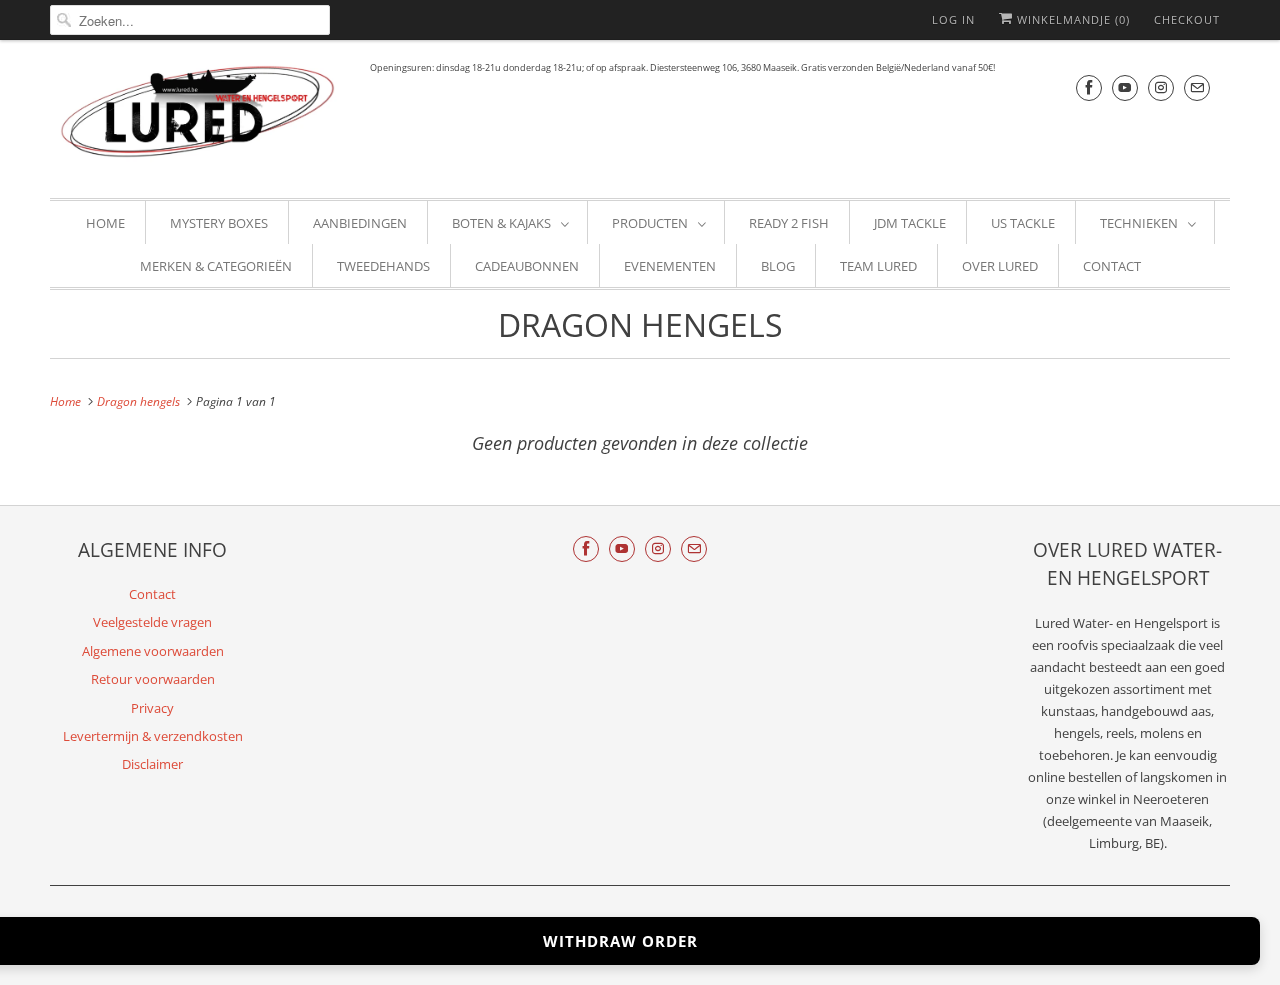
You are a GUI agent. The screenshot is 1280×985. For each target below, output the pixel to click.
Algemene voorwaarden (153, 651)
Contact (1112, 266)
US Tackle (1023, 223)
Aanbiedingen (360, 223)
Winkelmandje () (1071, 19)
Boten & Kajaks (501, 223)
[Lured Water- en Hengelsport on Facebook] (1089, 87)
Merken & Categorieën (216, 266)
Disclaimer (152, 764)
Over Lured (1000, 266)
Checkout (1187, 19)
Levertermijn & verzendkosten (153, 736)
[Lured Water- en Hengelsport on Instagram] (1161, 87)
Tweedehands (383, 266)
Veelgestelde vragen (152, 622)
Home (105, 223)
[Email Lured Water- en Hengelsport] (1197, 87)
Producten (650, 223)
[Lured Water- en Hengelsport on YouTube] (1125, 87)
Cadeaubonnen (527, 266)
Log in (953, 19)
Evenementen (670, 266)
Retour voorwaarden (153, 679)
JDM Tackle (910, 223)
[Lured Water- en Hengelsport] (200, 116)
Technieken (1139, 223)
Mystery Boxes (219, 223)
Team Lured (878, 266)
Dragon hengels (640, 324)
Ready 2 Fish (789, 223)
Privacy (152, 708)
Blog (778, 266)
